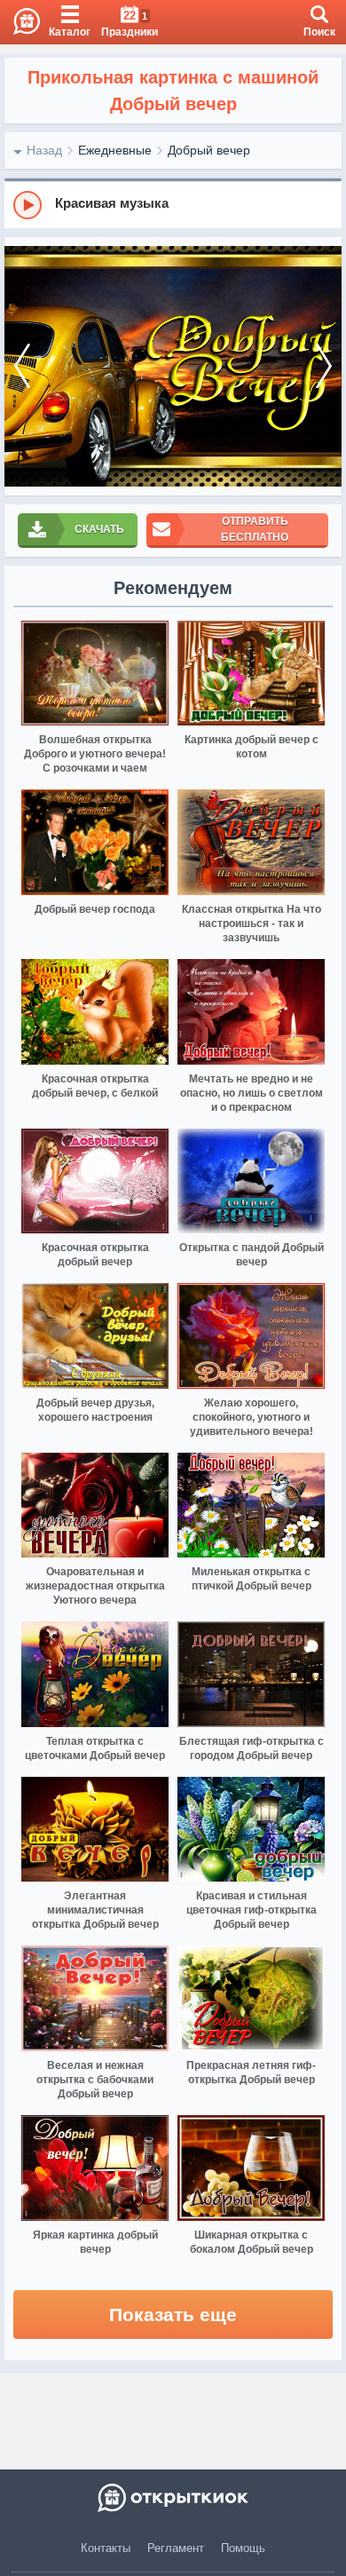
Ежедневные (115, 150)
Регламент (176, 2548)
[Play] (28, 205)
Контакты (106, 2548)
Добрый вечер (209, 150)
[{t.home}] (173, 2498)
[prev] (22, 366)
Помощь (243, 2548)
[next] (324, 366)
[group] (173, 204)
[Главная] (20, 22)
